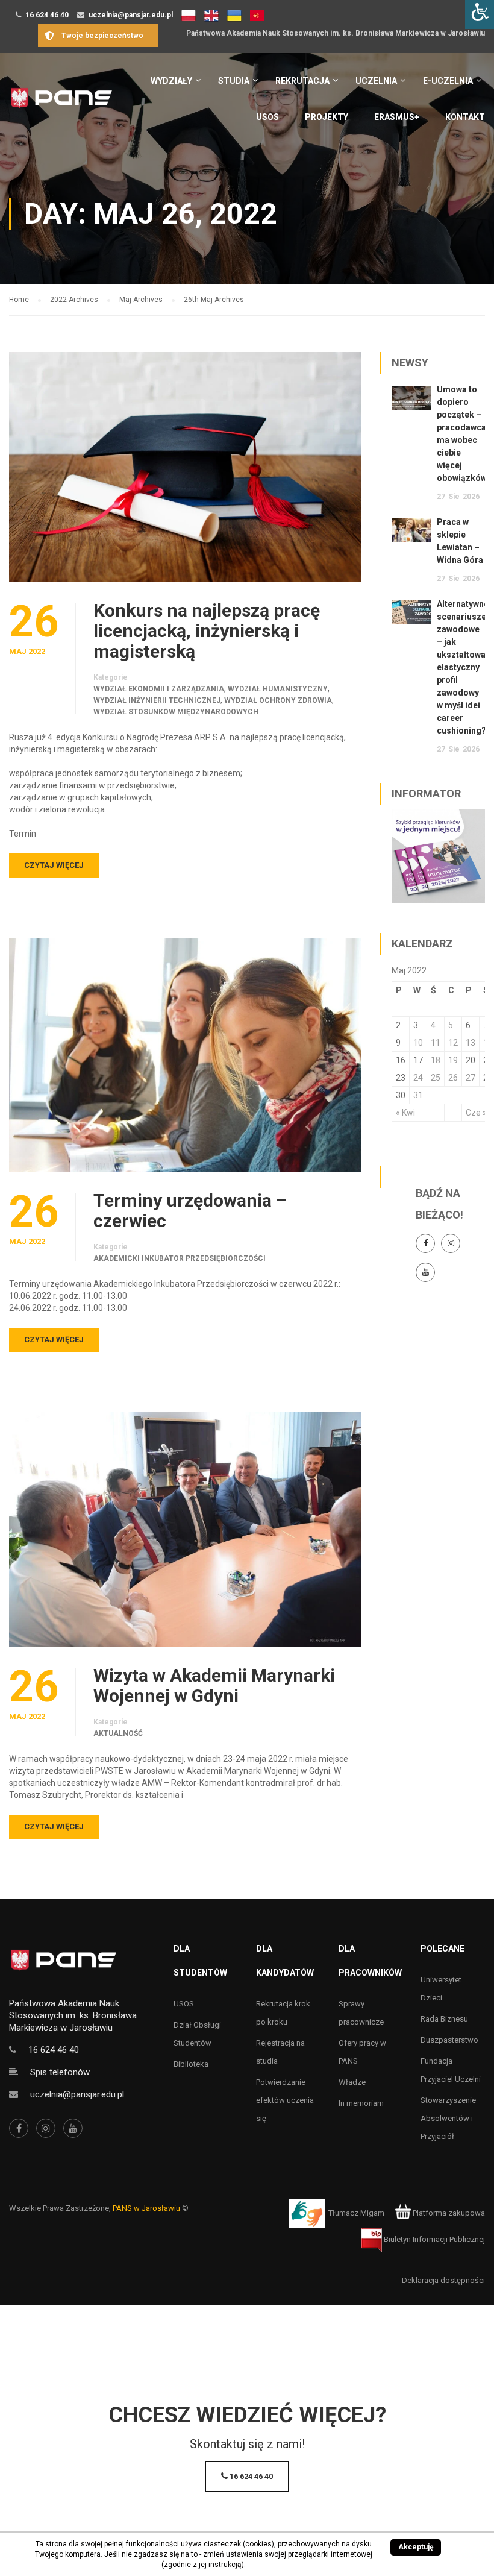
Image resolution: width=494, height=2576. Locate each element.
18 (436, 1060)
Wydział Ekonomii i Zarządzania (159, 689)
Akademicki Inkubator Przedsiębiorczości (180, 1258)
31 (418, 1095)
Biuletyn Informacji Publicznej (433, 2239)
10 (418, 1043)
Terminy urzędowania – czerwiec (190, 1211)
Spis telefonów (60, 2072)
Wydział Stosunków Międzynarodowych (176, 712)
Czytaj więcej (54, 865)
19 (453, 1060)
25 (436, 1078)
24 (418, 1078)
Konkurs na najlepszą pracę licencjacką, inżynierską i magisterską (207, 631)
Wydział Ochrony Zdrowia (278, 700)
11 (436, 1043)
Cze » (476, 1113)
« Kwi (405, 1113)
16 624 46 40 (47, 15)
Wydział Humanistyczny (278, 689)
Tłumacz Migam (356, 2213)
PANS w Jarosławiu (146, 2208)
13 (471, 1043)
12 (453, 1043)
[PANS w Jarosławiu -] (61, 104)
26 (453, 1078)
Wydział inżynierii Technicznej (157, 700)
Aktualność (118, 1733)
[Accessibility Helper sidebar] (480, 14)
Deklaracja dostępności (443, 2280)
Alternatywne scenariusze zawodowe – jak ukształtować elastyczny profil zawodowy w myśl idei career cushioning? (463, 667)
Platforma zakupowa (448, 2213)
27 (471, 1078)
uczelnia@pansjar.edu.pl (131, 15)
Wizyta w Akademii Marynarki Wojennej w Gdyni (214, 1686)
